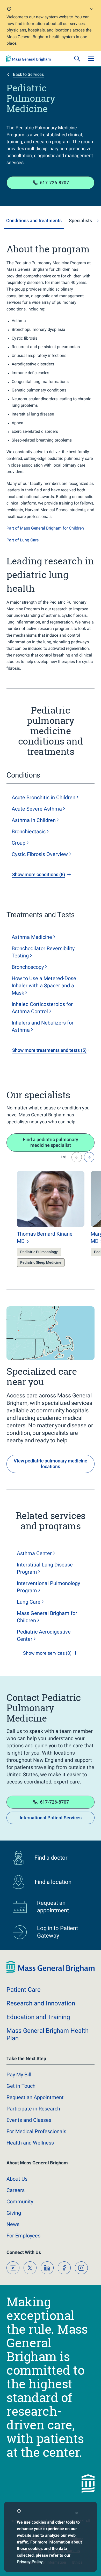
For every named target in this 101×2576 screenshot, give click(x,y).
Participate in (33, 2109)
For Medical (36, 2131)
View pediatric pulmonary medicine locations (51, 1464)
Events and (29, 2120)
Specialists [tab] (80, 221)
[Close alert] (91, 10)
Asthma (32, 937)
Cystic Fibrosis (40, 854)
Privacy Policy (30, 2562)
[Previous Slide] (77, 1157)
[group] (40, 1220)
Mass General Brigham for (47, 1617)
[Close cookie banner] (77, 2514)
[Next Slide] (89, 1157)
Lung (29, 1602)
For (23, 2236)
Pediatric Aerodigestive (44, 1635)
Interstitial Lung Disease (45, 1568)
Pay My (19, 2075)
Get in (21, 2086)
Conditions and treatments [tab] (34, 221)
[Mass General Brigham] (28, 59)
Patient (24, 1990)
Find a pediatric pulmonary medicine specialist (51, 1142)
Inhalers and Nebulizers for (43, 1026)
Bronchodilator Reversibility (43, 952)
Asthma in (34, 820)
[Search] (77, 59)
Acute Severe (37, 809)
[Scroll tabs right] (98, 221)
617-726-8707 (54, 183)
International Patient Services (51, 1818)
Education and (38, 2017)
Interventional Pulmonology (48, 1587)
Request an (35, 2097)
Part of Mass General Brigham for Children (45, 528)
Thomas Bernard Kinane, (45, 1237)
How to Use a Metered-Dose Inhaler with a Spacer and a (44, 986)
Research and (41, 2003)
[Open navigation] (91, 59)
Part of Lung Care (23, 540)
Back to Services (28, 74)
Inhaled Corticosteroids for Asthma (42, 1008)
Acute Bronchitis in (44, 797)
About (17, 2179)
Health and (30, 2143)
